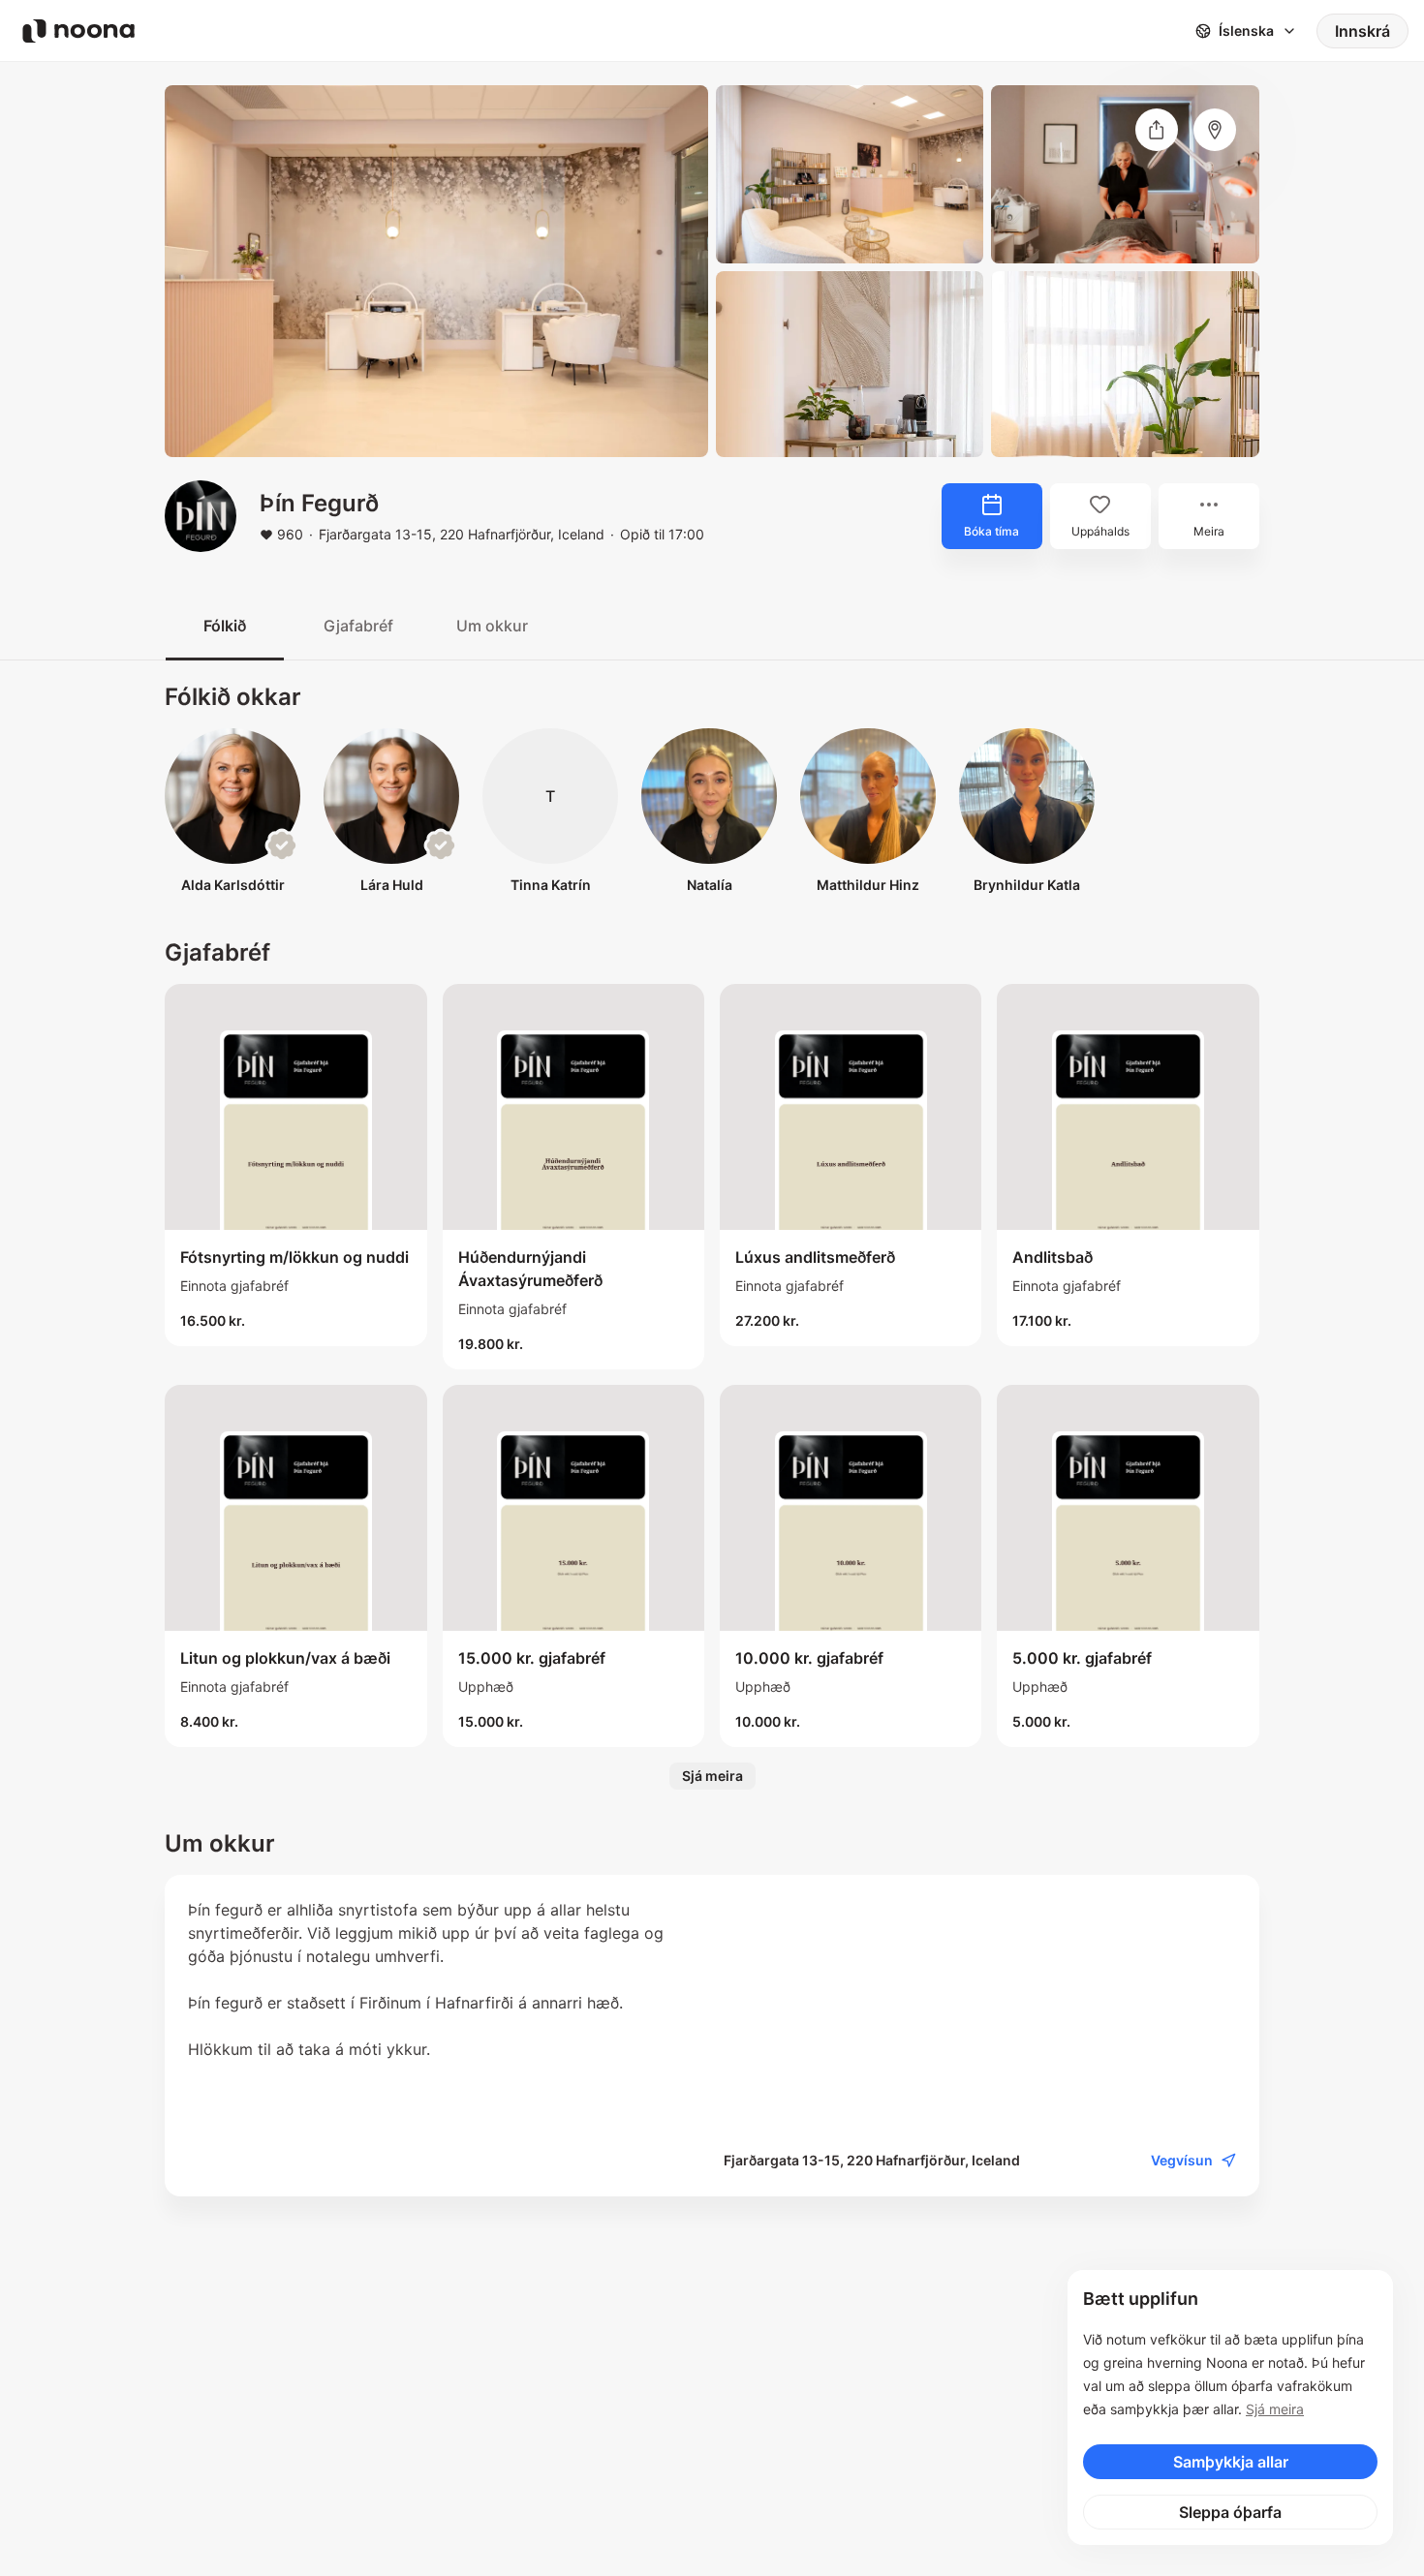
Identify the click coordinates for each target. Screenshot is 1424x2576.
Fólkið (225, 626)
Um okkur (492, 626)
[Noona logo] (78, 31)
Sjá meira (1275, 2409)
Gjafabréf (358, 626)
